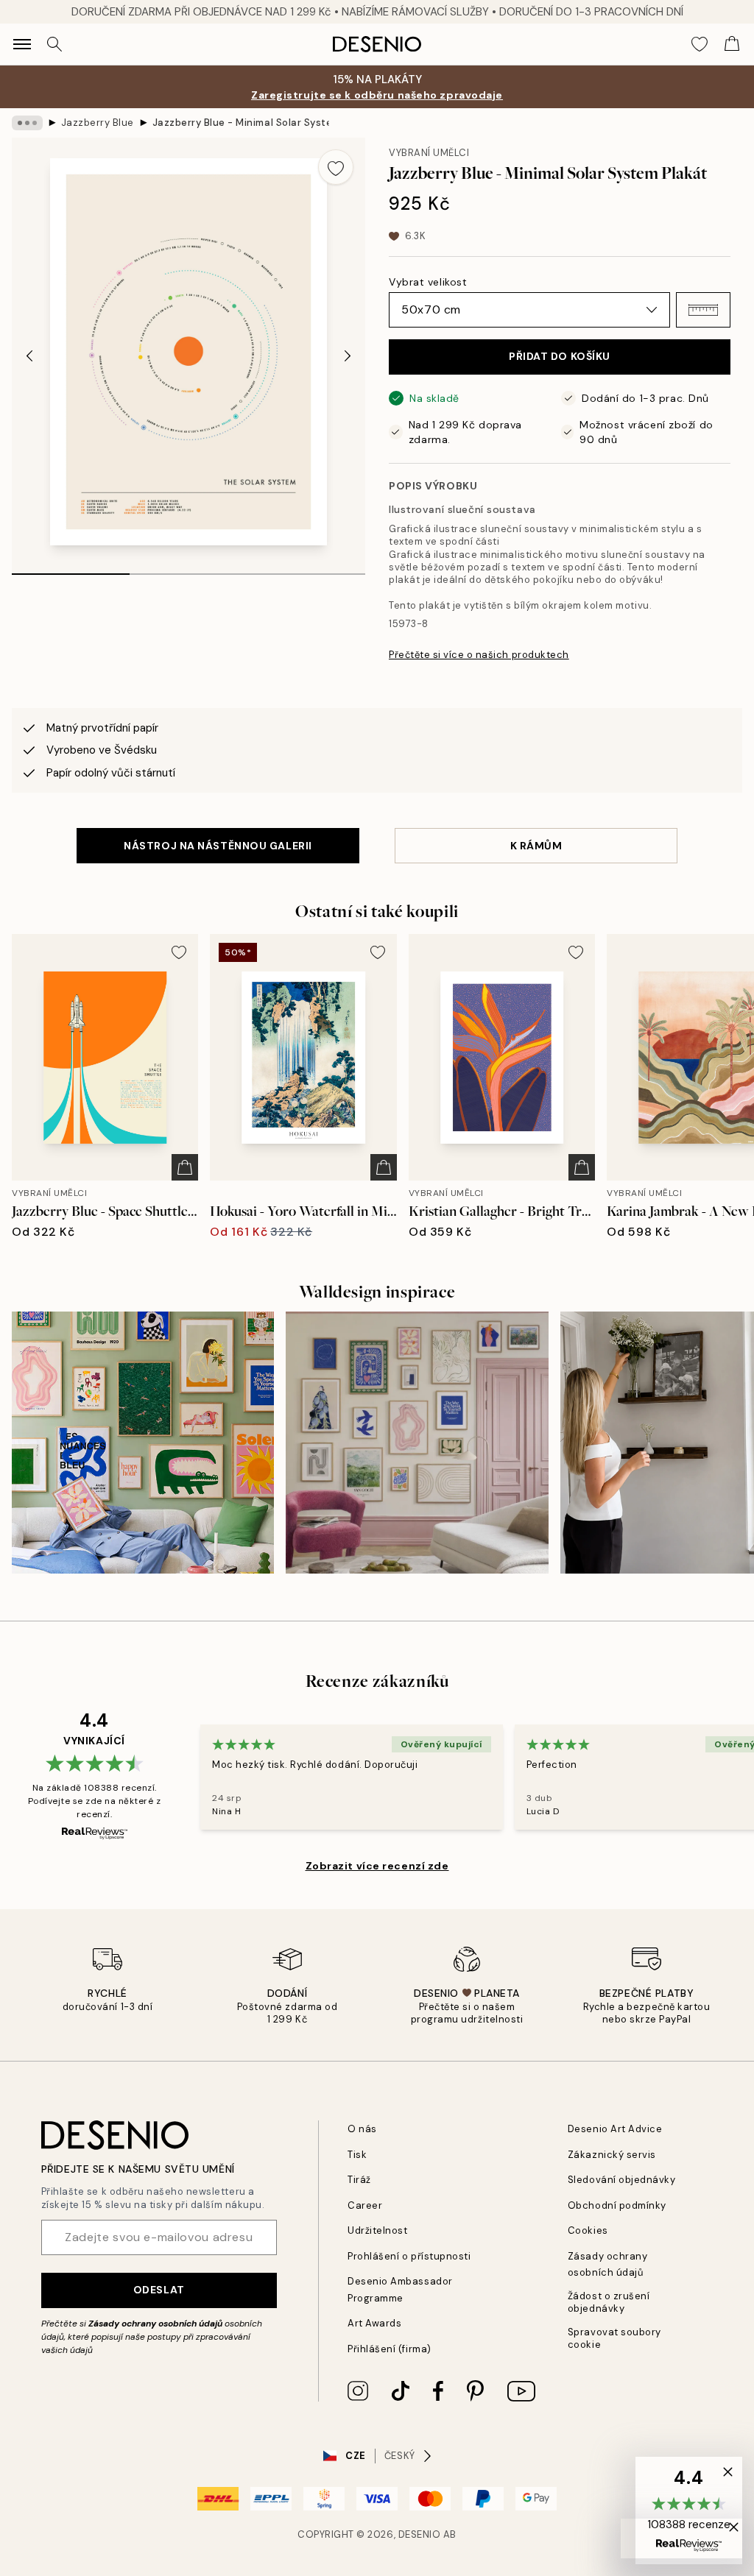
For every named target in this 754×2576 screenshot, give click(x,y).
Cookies (588, 2230)
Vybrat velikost (428, 282)
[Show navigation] (22, 44)
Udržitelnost (377, 2230)
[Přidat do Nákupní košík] (185, 1167)
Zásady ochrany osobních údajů (155, 2324)
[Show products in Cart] (732, 44)
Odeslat (159, 2290)
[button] (703, 310)
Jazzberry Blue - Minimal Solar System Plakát (241, 123)
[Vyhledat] (54, 44)
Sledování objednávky (621, 2180)
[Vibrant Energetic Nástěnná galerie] (143, 1443)
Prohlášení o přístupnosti (409, 2256)
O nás (362, 2129)
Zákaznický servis (612, 2155)
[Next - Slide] (348, 356)
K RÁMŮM (536, 846)
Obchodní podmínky (617, 2205)
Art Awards (374, 2323)
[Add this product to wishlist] (336, 167)
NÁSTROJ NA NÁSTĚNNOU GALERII (218, 846)
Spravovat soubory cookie (614, 2338)
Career (365, 2205)
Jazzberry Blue (98, 123)
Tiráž (359, 2180)
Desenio (420, 2534)
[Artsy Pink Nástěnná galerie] (417, 1443)
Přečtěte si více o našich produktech (479, 655)
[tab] (71, 569)
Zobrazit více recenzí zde (377, 1866)
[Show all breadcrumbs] (27, 123)
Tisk (357, 2155)
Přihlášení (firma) (389, 2349)
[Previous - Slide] (29, 356)
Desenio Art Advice (615, 2129)
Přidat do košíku (560, 356)
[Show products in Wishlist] (700, 44)
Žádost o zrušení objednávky (609, 2302)
